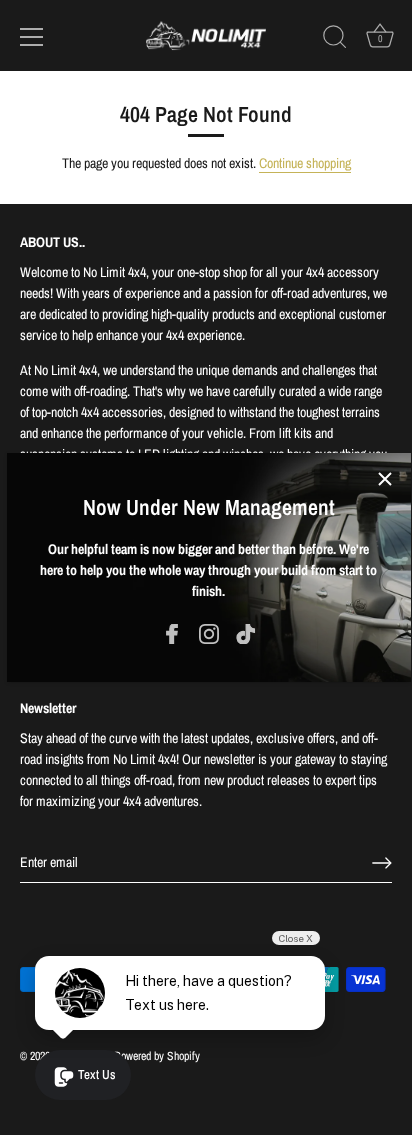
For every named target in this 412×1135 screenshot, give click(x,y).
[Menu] (32, 37)
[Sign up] (382, 863)
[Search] (335, 40)
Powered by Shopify (157, 1056)
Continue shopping (305, 163)
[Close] (385, 479)
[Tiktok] (246, 633)
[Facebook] (172, 633)
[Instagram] (209, 633)
